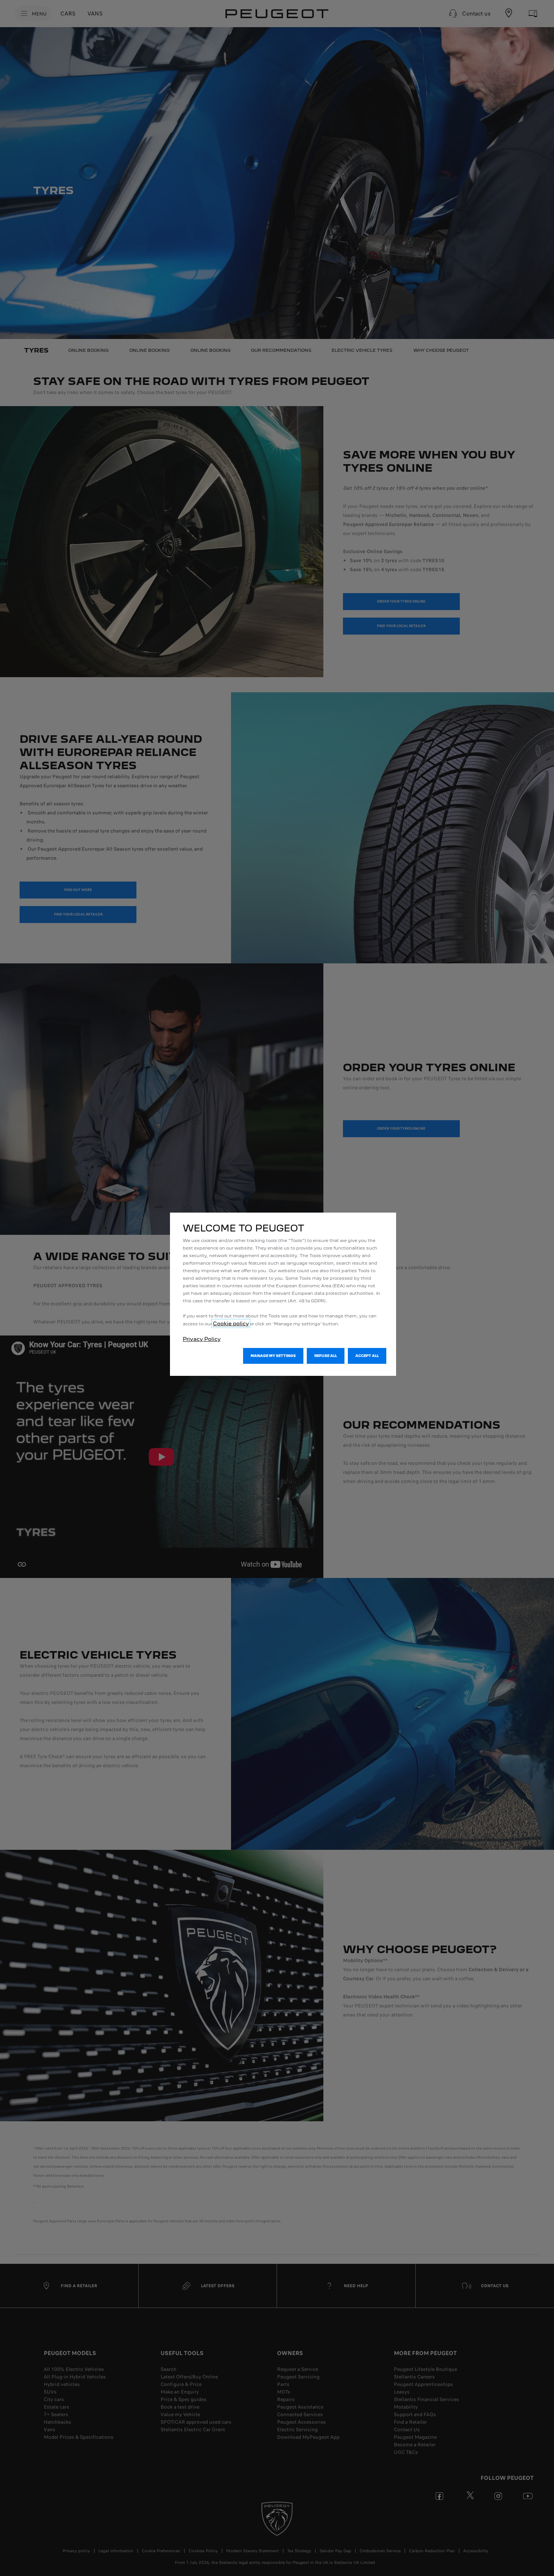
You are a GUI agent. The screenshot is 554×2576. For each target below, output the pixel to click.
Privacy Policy (202, 1339)
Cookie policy (231, 1323)
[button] (273, 1356)
